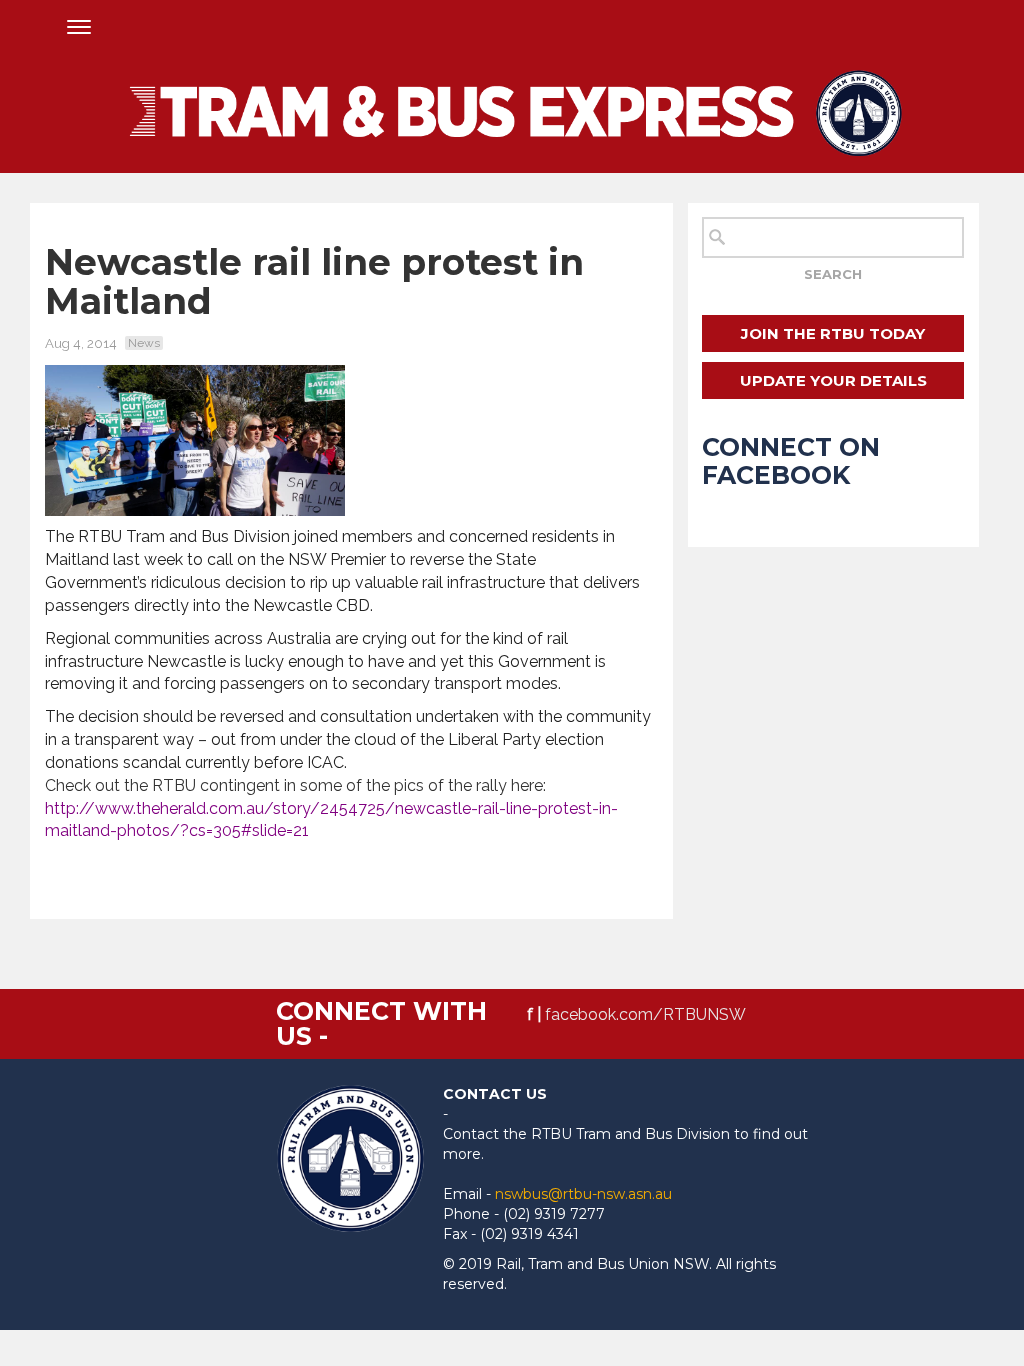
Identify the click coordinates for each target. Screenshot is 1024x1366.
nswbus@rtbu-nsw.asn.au (583, 1194)
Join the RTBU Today (833, 333)
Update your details (833, 380)
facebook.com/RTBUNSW (645, 1014)
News (144, 343)
